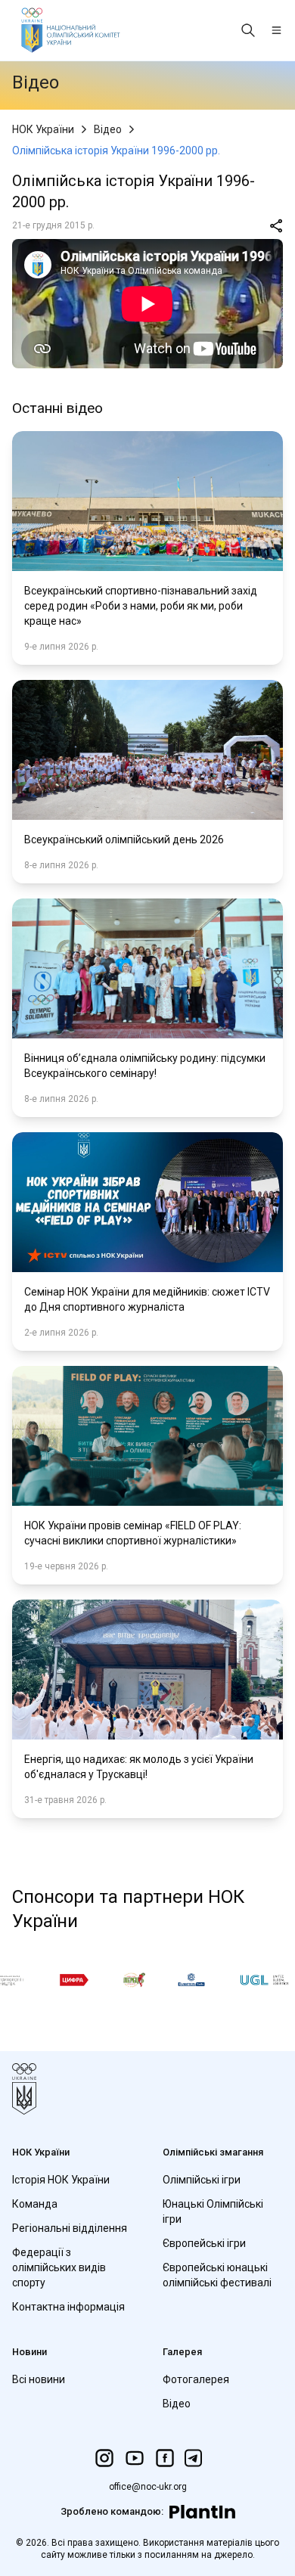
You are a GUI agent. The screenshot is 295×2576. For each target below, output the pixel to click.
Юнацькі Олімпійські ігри (213, 2211)
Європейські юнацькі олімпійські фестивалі (217, 2275)
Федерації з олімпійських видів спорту (59, 2267)
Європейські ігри (204, 2243)
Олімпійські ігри (202, 2180)
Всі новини (39, 2379)
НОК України (43, 129)
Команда (35, 2204)
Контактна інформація (68, 2307)
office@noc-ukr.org (148, 2487)
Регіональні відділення (70, 2228)
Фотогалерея (196, 2379)
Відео (108, 129)
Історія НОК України (61, 2180)
